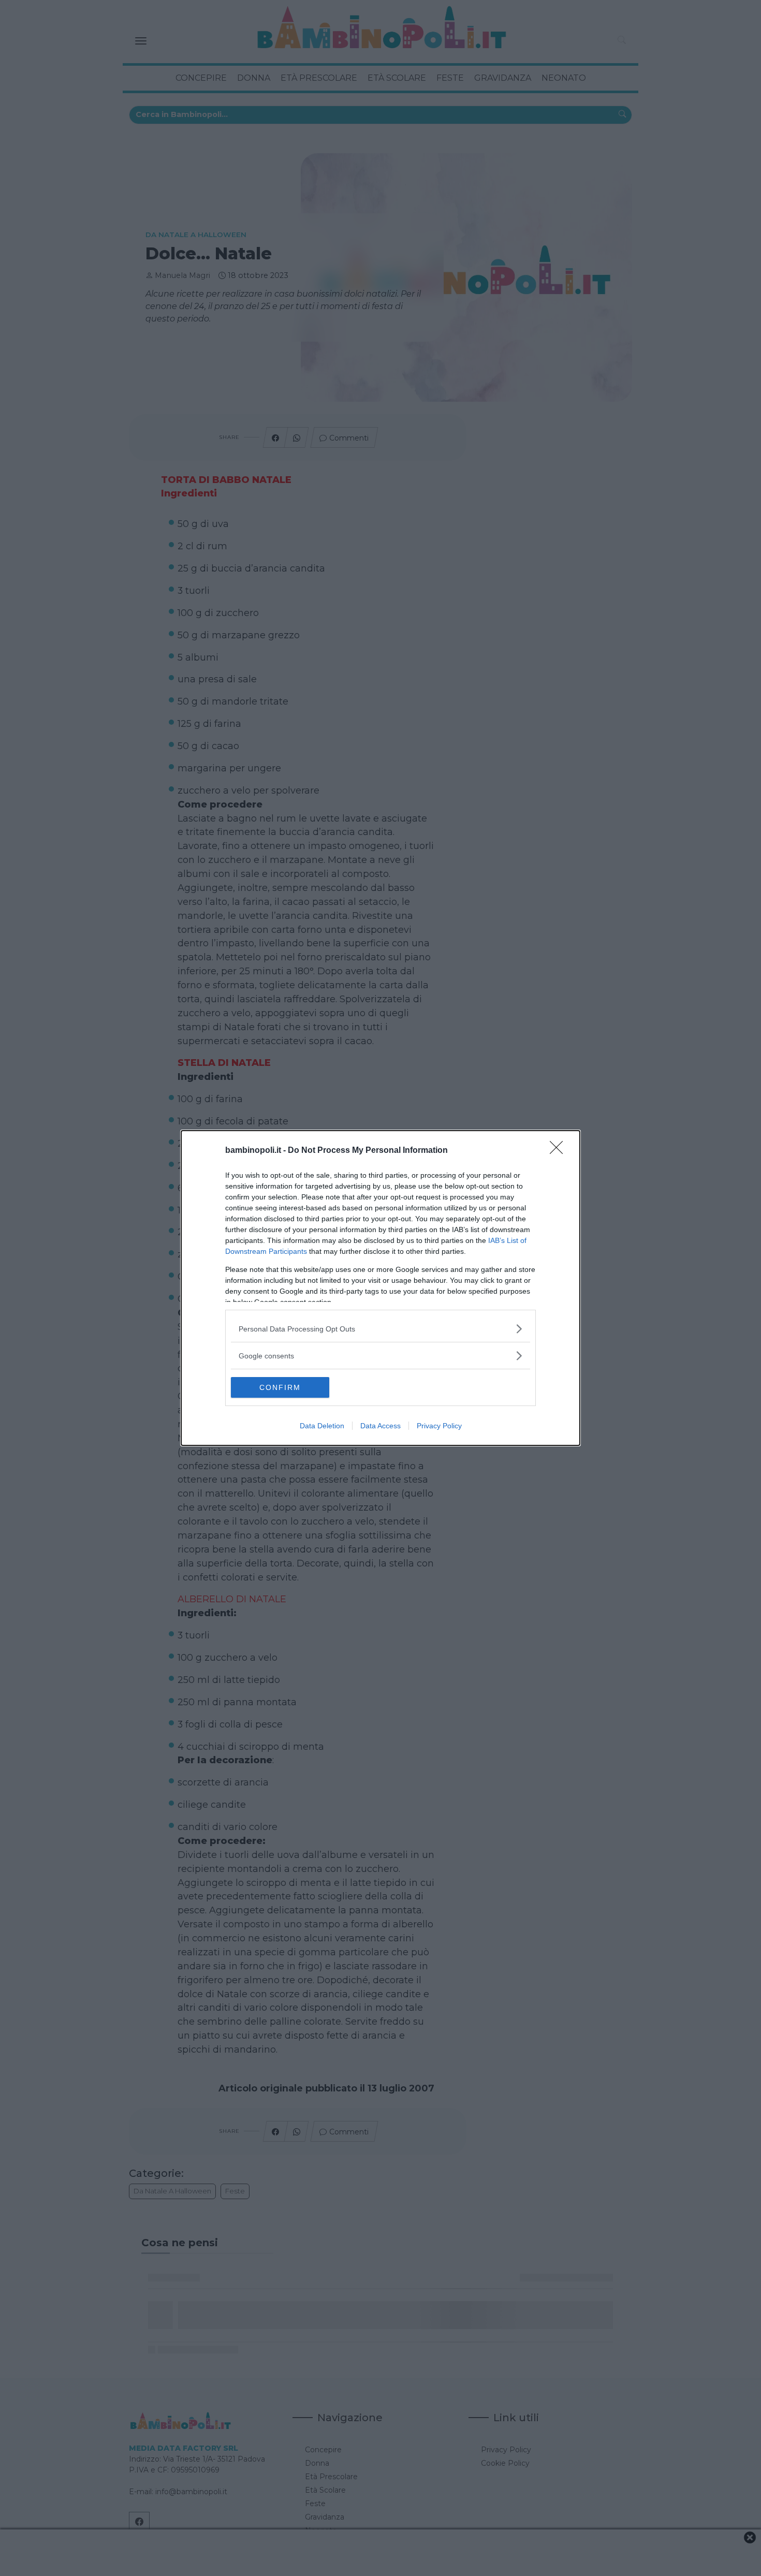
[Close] (560, 1151)
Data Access (380, 1426)
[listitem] (380, 1329)
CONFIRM (280, 1387)
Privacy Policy (439, 1426)
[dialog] (380, 1288)
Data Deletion (322, 1426)
